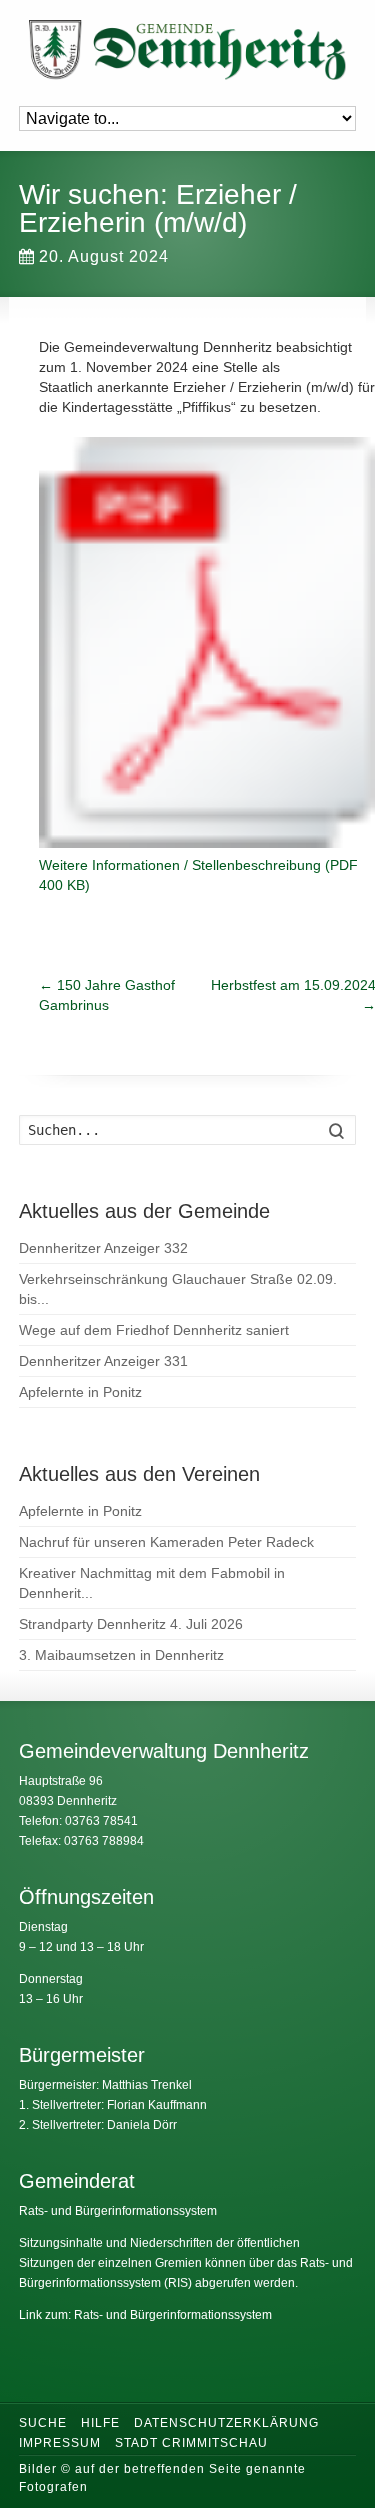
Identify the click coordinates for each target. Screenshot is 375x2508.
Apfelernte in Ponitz (80, 1392)
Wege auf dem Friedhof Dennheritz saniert (154, 1330)
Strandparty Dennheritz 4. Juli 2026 (131, 1624)
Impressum (60, 2443)
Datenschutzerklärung (226, 2423)
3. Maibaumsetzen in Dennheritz (121, 1655)
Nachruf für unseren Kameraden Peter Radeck (166, 1542)
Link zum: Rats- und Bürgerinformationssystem (145, 2315)
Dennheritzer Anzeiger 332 (103, 1248)
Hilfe (100, 2423)
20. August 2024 (104, 256)
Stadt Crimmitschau (191, 2443)
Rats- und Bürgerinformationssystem (118, 2211)
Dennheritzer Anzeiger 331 (103, 1361)
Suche (43, 2423)
